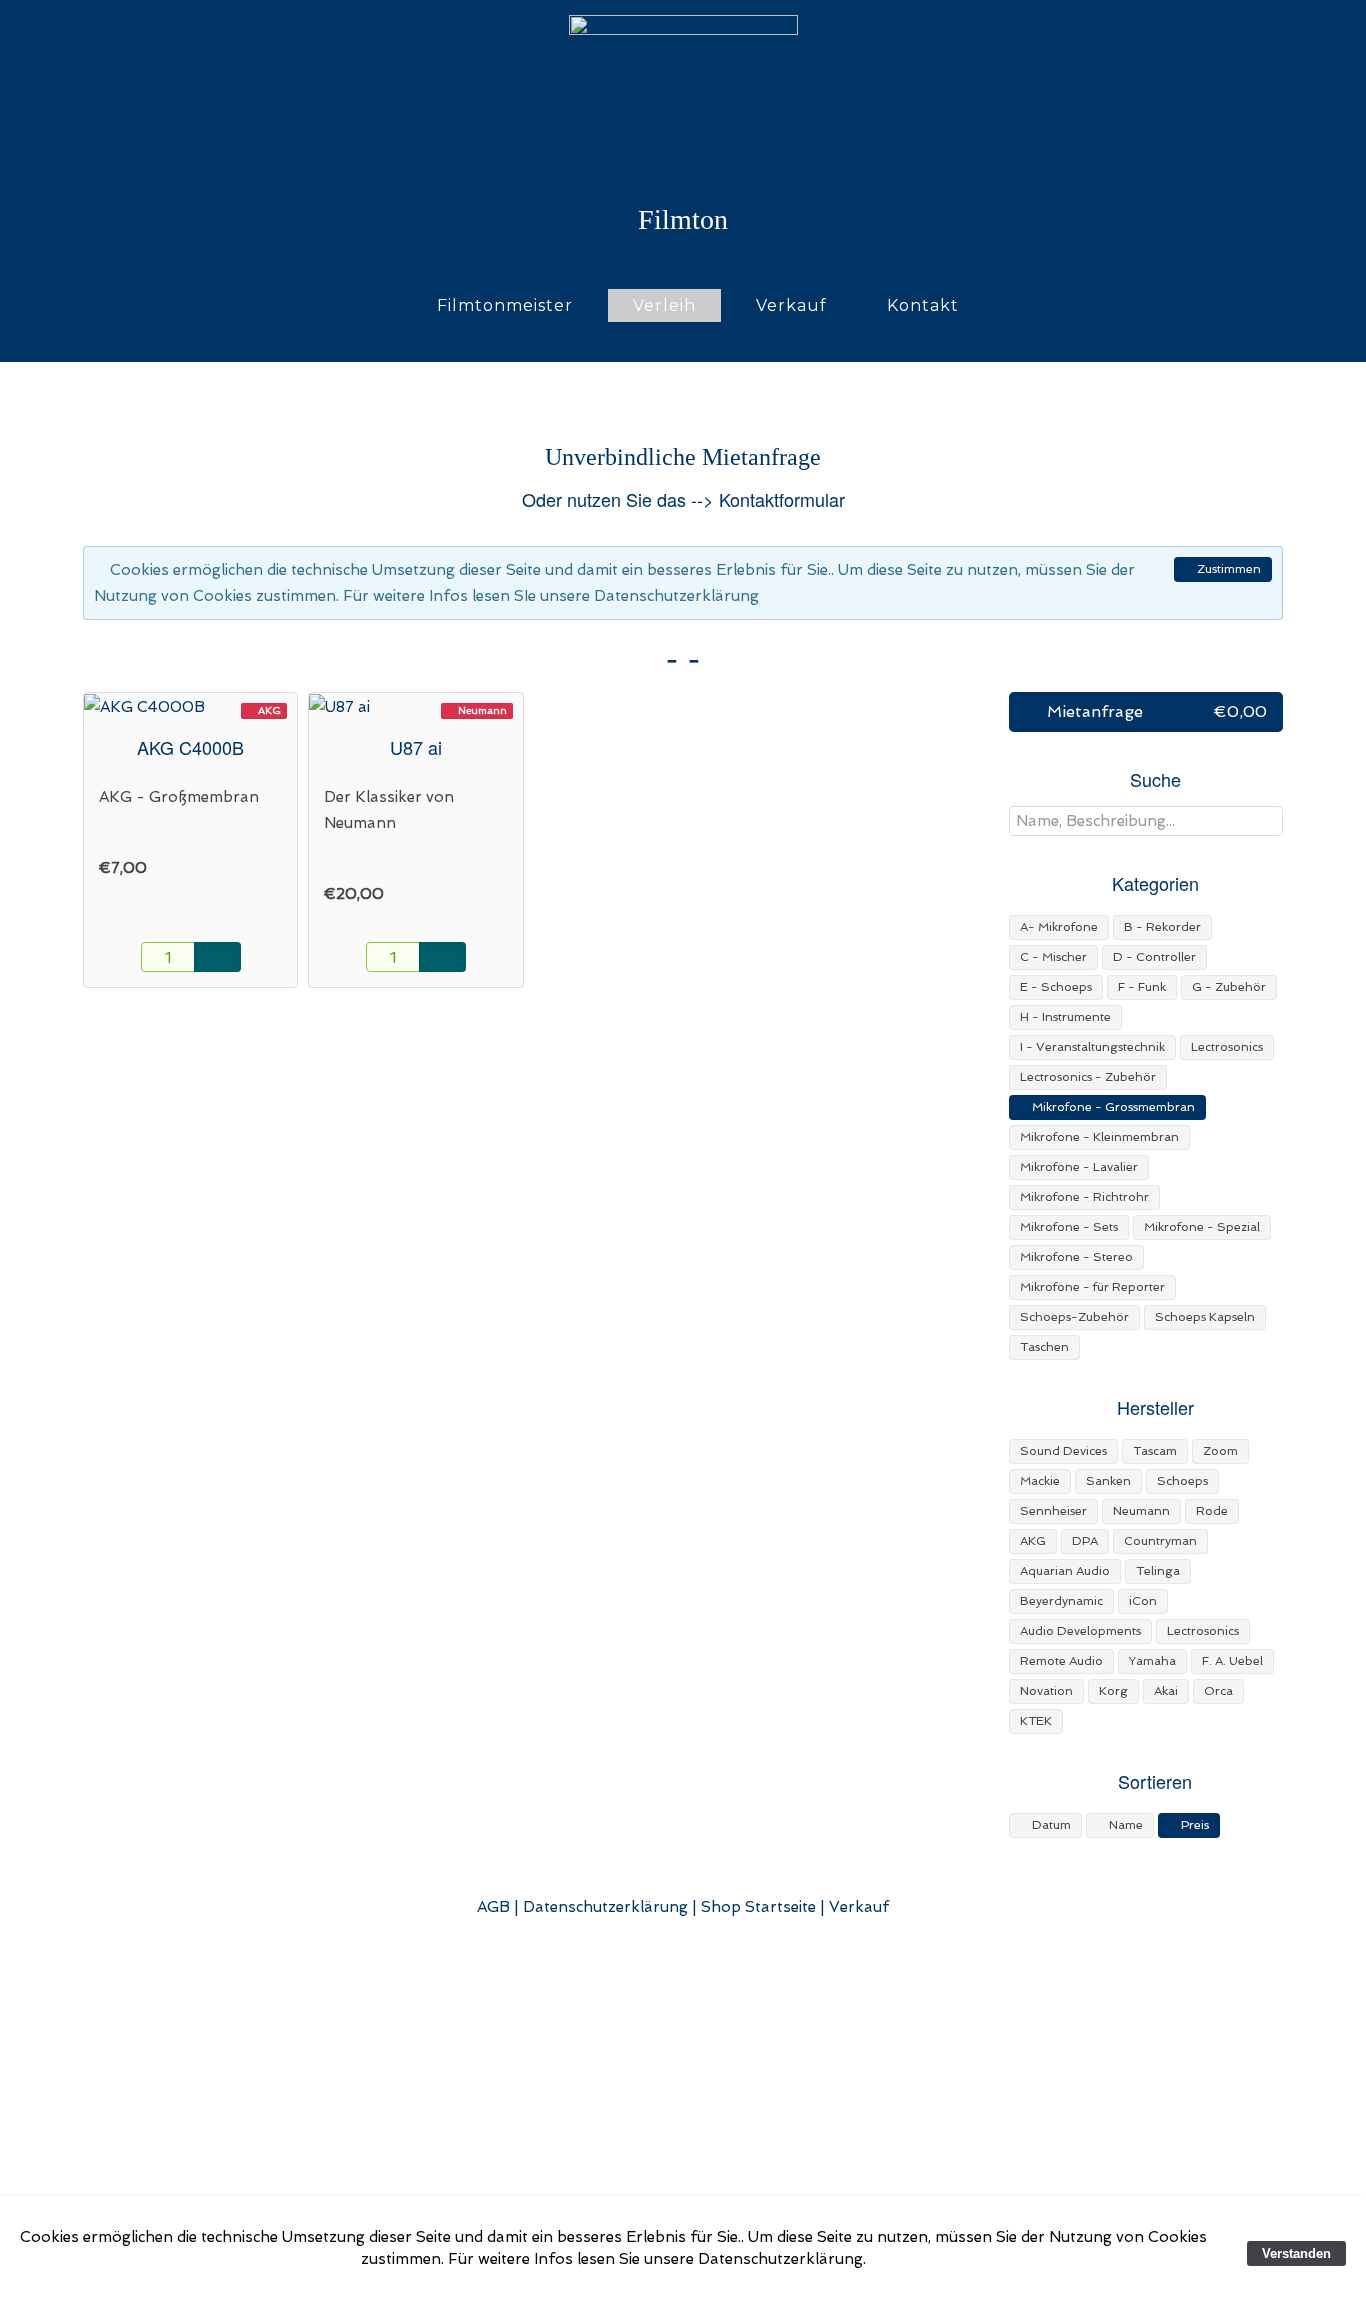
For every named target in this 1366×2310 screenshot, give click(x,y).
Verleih (664, 305)
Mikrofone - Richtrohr (1084, 1197)
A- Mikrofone (1059, 927)
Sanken (1108, 1481)
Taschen (1044, 1347)
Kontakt (923, 305)
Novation (1046, 1691)
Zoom (1220, 1451)
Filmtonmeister (505, 305)
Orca (1218, 1691)
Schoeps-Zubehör (1074, 1317)
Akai (1166, 1691)
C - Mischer (1053, 957)
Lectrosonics (1227, 1047)
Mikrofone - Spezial (1202, 1227)
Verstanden (1296, 2253)
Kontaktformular (782, 499)
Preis (1193, 1825)
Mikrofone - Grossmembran (1112, 1107)
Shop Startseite (758, 1907)
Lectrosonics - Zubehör (1088, 1077)
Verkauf (791, 305)
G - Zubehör (1229, 987)
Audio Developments (1080, 1631)
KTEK (1036, 1721)
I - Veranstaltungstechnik (1092, 1047)
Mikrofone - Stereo (1076, 1257)
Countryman (1160, 1541)
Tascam (1155, 1451)
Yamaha (1152, 1661)
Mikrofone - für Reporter (1092, 1287)
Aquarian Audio (1065, 1571)
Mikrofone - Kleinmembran (1099, 1137)
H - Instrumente (1065, 1017)
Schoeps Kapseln (1205, 1317)
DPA (1085, 1541)
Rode (1212, 1511)
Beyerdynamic (1061, 1601)
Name (1124, 1825)
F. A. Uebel (1232, 1661)
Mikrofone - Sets (1069, 1227)
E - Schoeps (1056, 987)
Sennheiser (1053, 1511)
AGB (493, 1907)
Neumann (1141, 1511)
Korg (1113, 1691)
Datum (1050, 1825)
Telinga (1158, 1571)
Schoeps (1182, 1481)
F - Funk (1142, 987)
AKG (1033, 1541)
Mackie (1040, 1481)
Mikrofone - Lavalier (1079, 1167)
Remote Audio (1061, 1661)
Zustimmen (1227, 569)
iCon (1143, 1601)
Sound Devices (1063, 1451)
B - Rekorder (1162, 927)
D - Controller (1154, 957)
